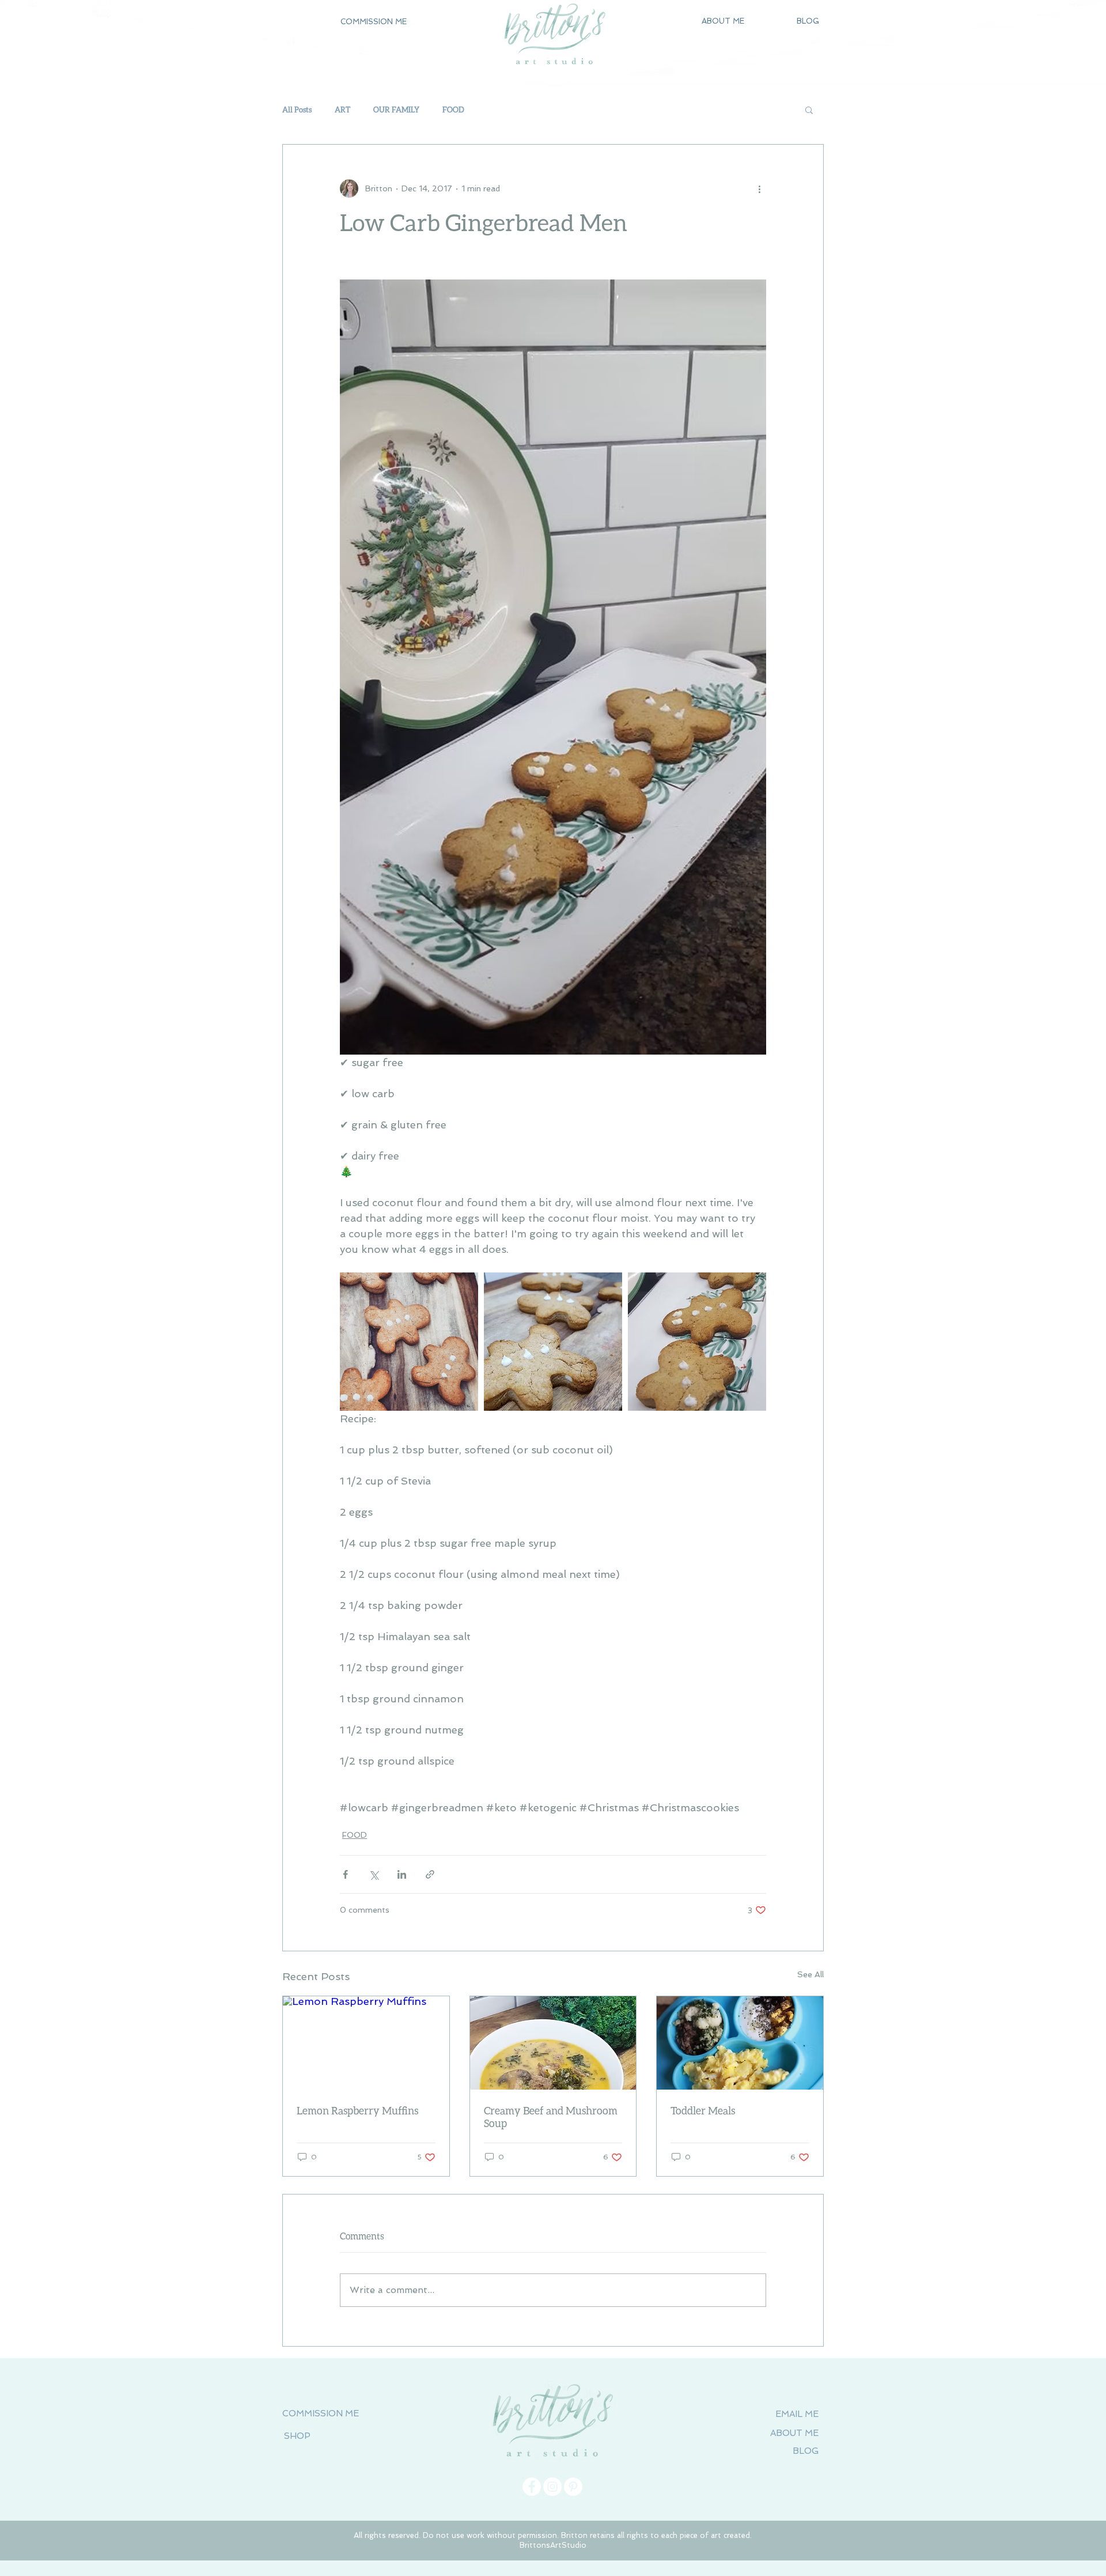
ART (342, 109)
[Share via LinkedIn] (402, 1874)
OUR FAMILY (396, 109)
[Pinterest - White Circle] (573, 2487)
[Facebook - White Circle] (532, 2487)
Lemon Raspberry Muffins (357, 2110)
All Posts (297, 109)
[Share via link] (430, 1874)
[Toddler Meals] (740, 2043)
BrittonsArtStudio (553, 2545)
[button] (373, 22)
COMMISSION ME (321, 2413)
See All (810, 1974)
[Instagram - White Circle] (552, 2487)
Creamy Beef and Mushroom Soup (551, 2117)
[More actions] (759, 188)
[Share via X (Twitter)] (374, 1874)
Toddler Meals (703, 2110)
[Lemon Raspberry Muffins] (366, 2043)
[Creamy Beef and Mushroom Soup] (553, 2043)
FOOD (453, 109)
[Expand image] (409, 1342)
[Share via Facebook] (345, 1874)
